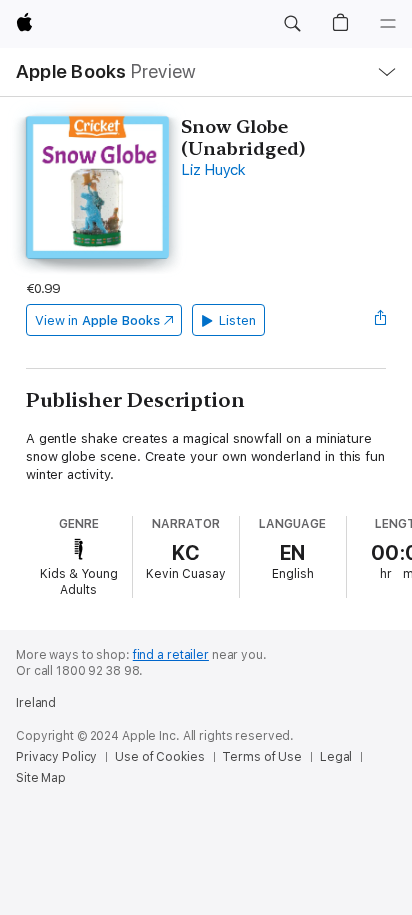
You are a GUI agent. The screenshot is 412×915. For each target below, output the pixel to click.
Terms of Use (262, 757)
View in (97, 320)
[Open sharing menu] (380, 320)
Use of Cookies (159, 757)
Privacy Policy (56, 757)
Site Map (41, 778)
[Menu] (388, 24)
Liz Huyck (213, 170)
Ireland (36, 703)
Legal (336, 757)
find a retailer (171, 655)
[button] (292, 24)
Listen (237, 320)
